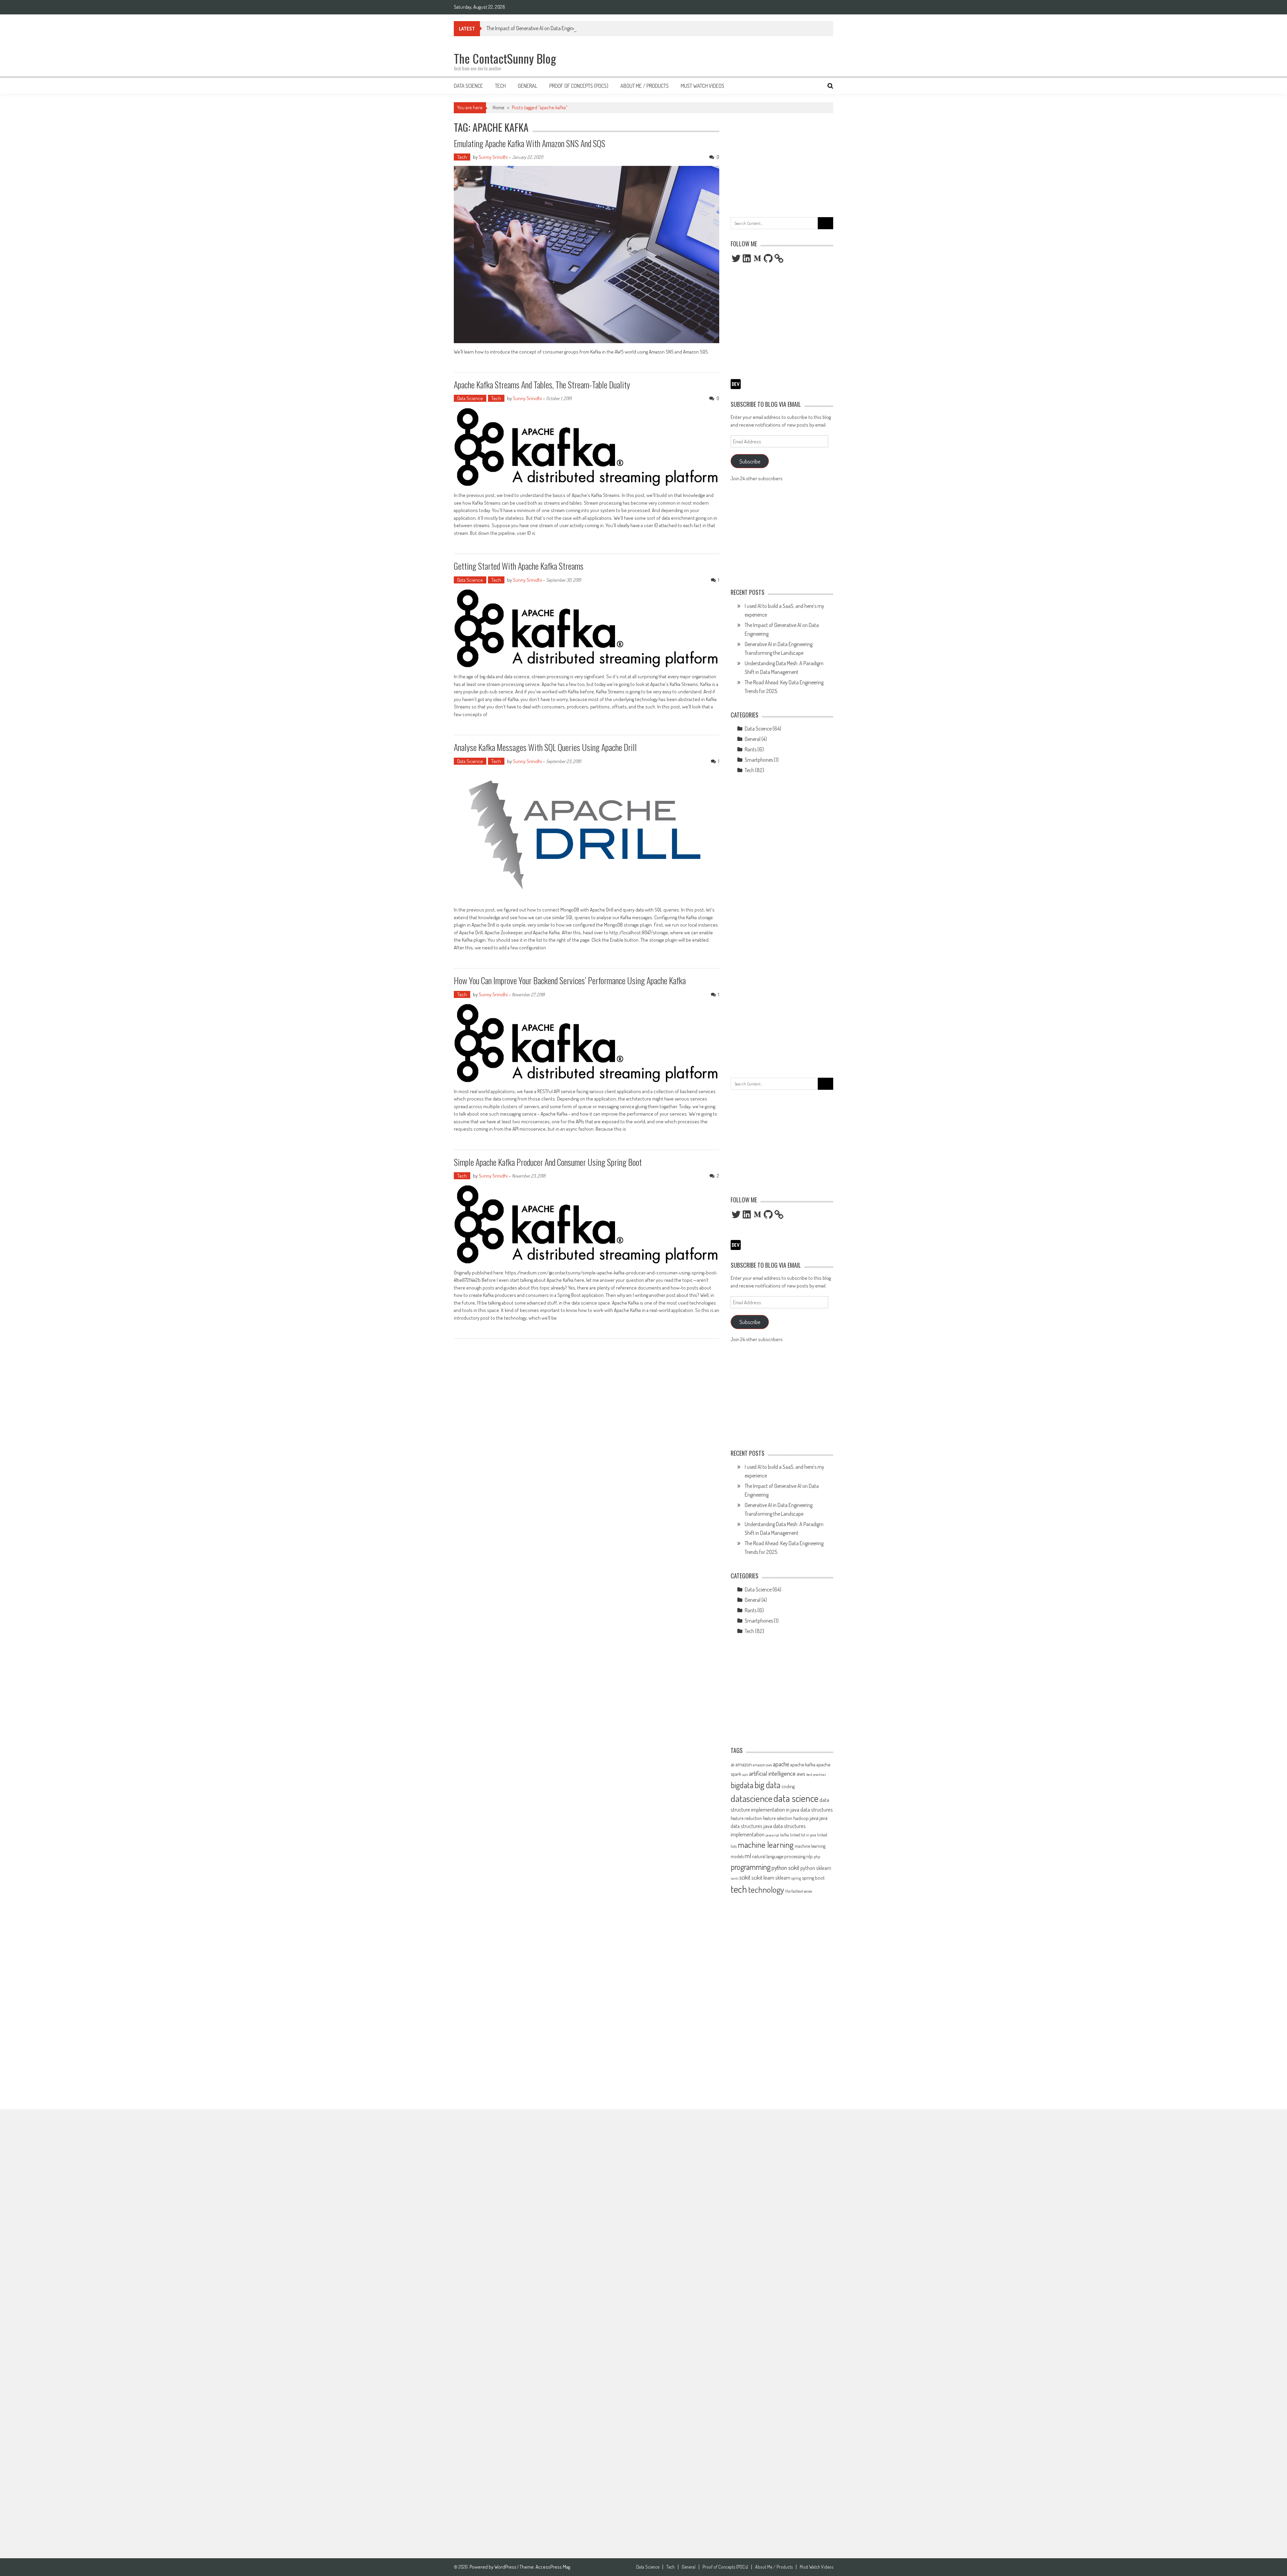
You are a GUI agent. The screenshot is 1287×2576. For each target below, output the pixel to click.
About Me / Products (645, 86)
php (817, 1857)
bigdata (742, 1785)
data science (796, 1798)
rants (734, 1878)
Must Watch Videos (702, 86)
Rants (751, 749)
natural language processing (779, 1856)
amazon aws (762, 1765)
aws (801, 1773)
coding (788, 1786)
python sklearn (816, 1868)
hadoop (801, 1818)
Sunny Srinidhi (493, 157)
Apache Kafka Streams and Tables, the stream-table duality (542, 385)
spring (796, 1878)
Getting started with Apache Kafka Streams (519, 566)
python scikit (785, 1868)
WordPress (506, 2567)
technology (766, 1889)
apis (745, 1774)
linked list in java (803, 1835)
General (528, 86)
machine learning (766, 1844)
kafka (785, 1835)
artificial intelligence (772, 1773)
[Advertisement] (782, 164)
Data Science (468, 86)
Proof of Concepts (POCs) (579, 86)
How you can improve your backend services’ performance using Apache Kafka (570, 980)
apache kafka (803, 1764)
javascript (772, 1835)
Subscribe (750, 461)
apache (781, 1764)
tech (739, 1889)
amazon (744, 1764)
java (814, 1818)
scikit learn (763, 1877)
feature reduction (746, 1818)
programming (751, 1867)
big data (768, 1785)
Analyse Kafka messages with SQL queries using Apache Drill (545, 747)
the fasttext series (799, 1891)
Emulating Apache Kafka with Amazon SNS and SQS (530, 143)
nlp (810, 1856)
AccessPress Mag (553, 2567)
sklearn (783, 1878)
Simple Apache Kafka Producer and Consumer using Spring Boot (548, 1162)
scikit (745, 1877)
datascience (752, 1798)
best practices (816, 1774)
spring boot (813, 1878)
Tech (500, 86)
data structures (817, 1809)
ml (748, 1856)
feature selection (778, 1818)
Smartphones (759, 760)
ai (732, 1764)
